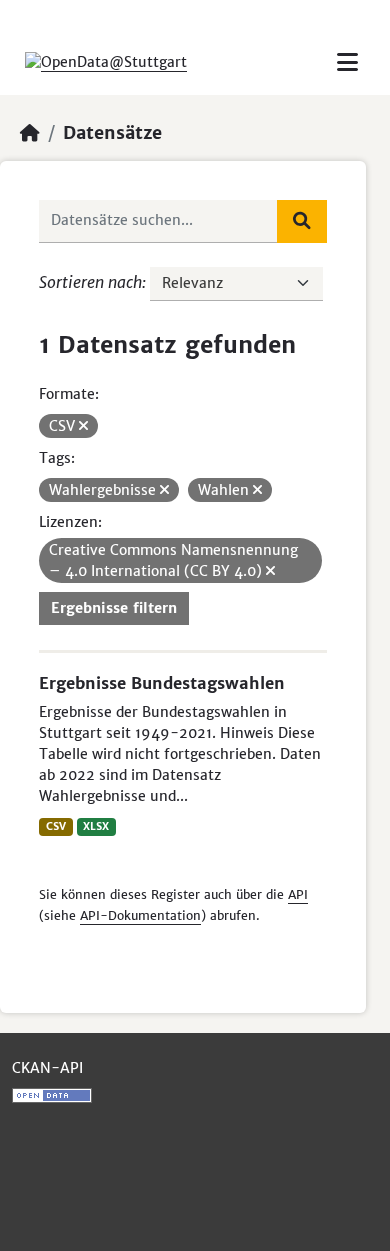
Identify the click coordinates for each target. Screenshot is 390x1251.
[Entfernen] (83, 426)
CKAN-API (47, 1068)
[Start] (30, 133)
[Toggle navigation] (347, 62)
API (298, 894)
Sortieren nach (90, 282)
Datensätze (112, 133)
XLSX (96, 826)
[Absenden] (302, 221)
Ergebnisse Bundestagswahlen (162, 683)
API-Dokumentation (140, 915)
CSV (56, 826)
